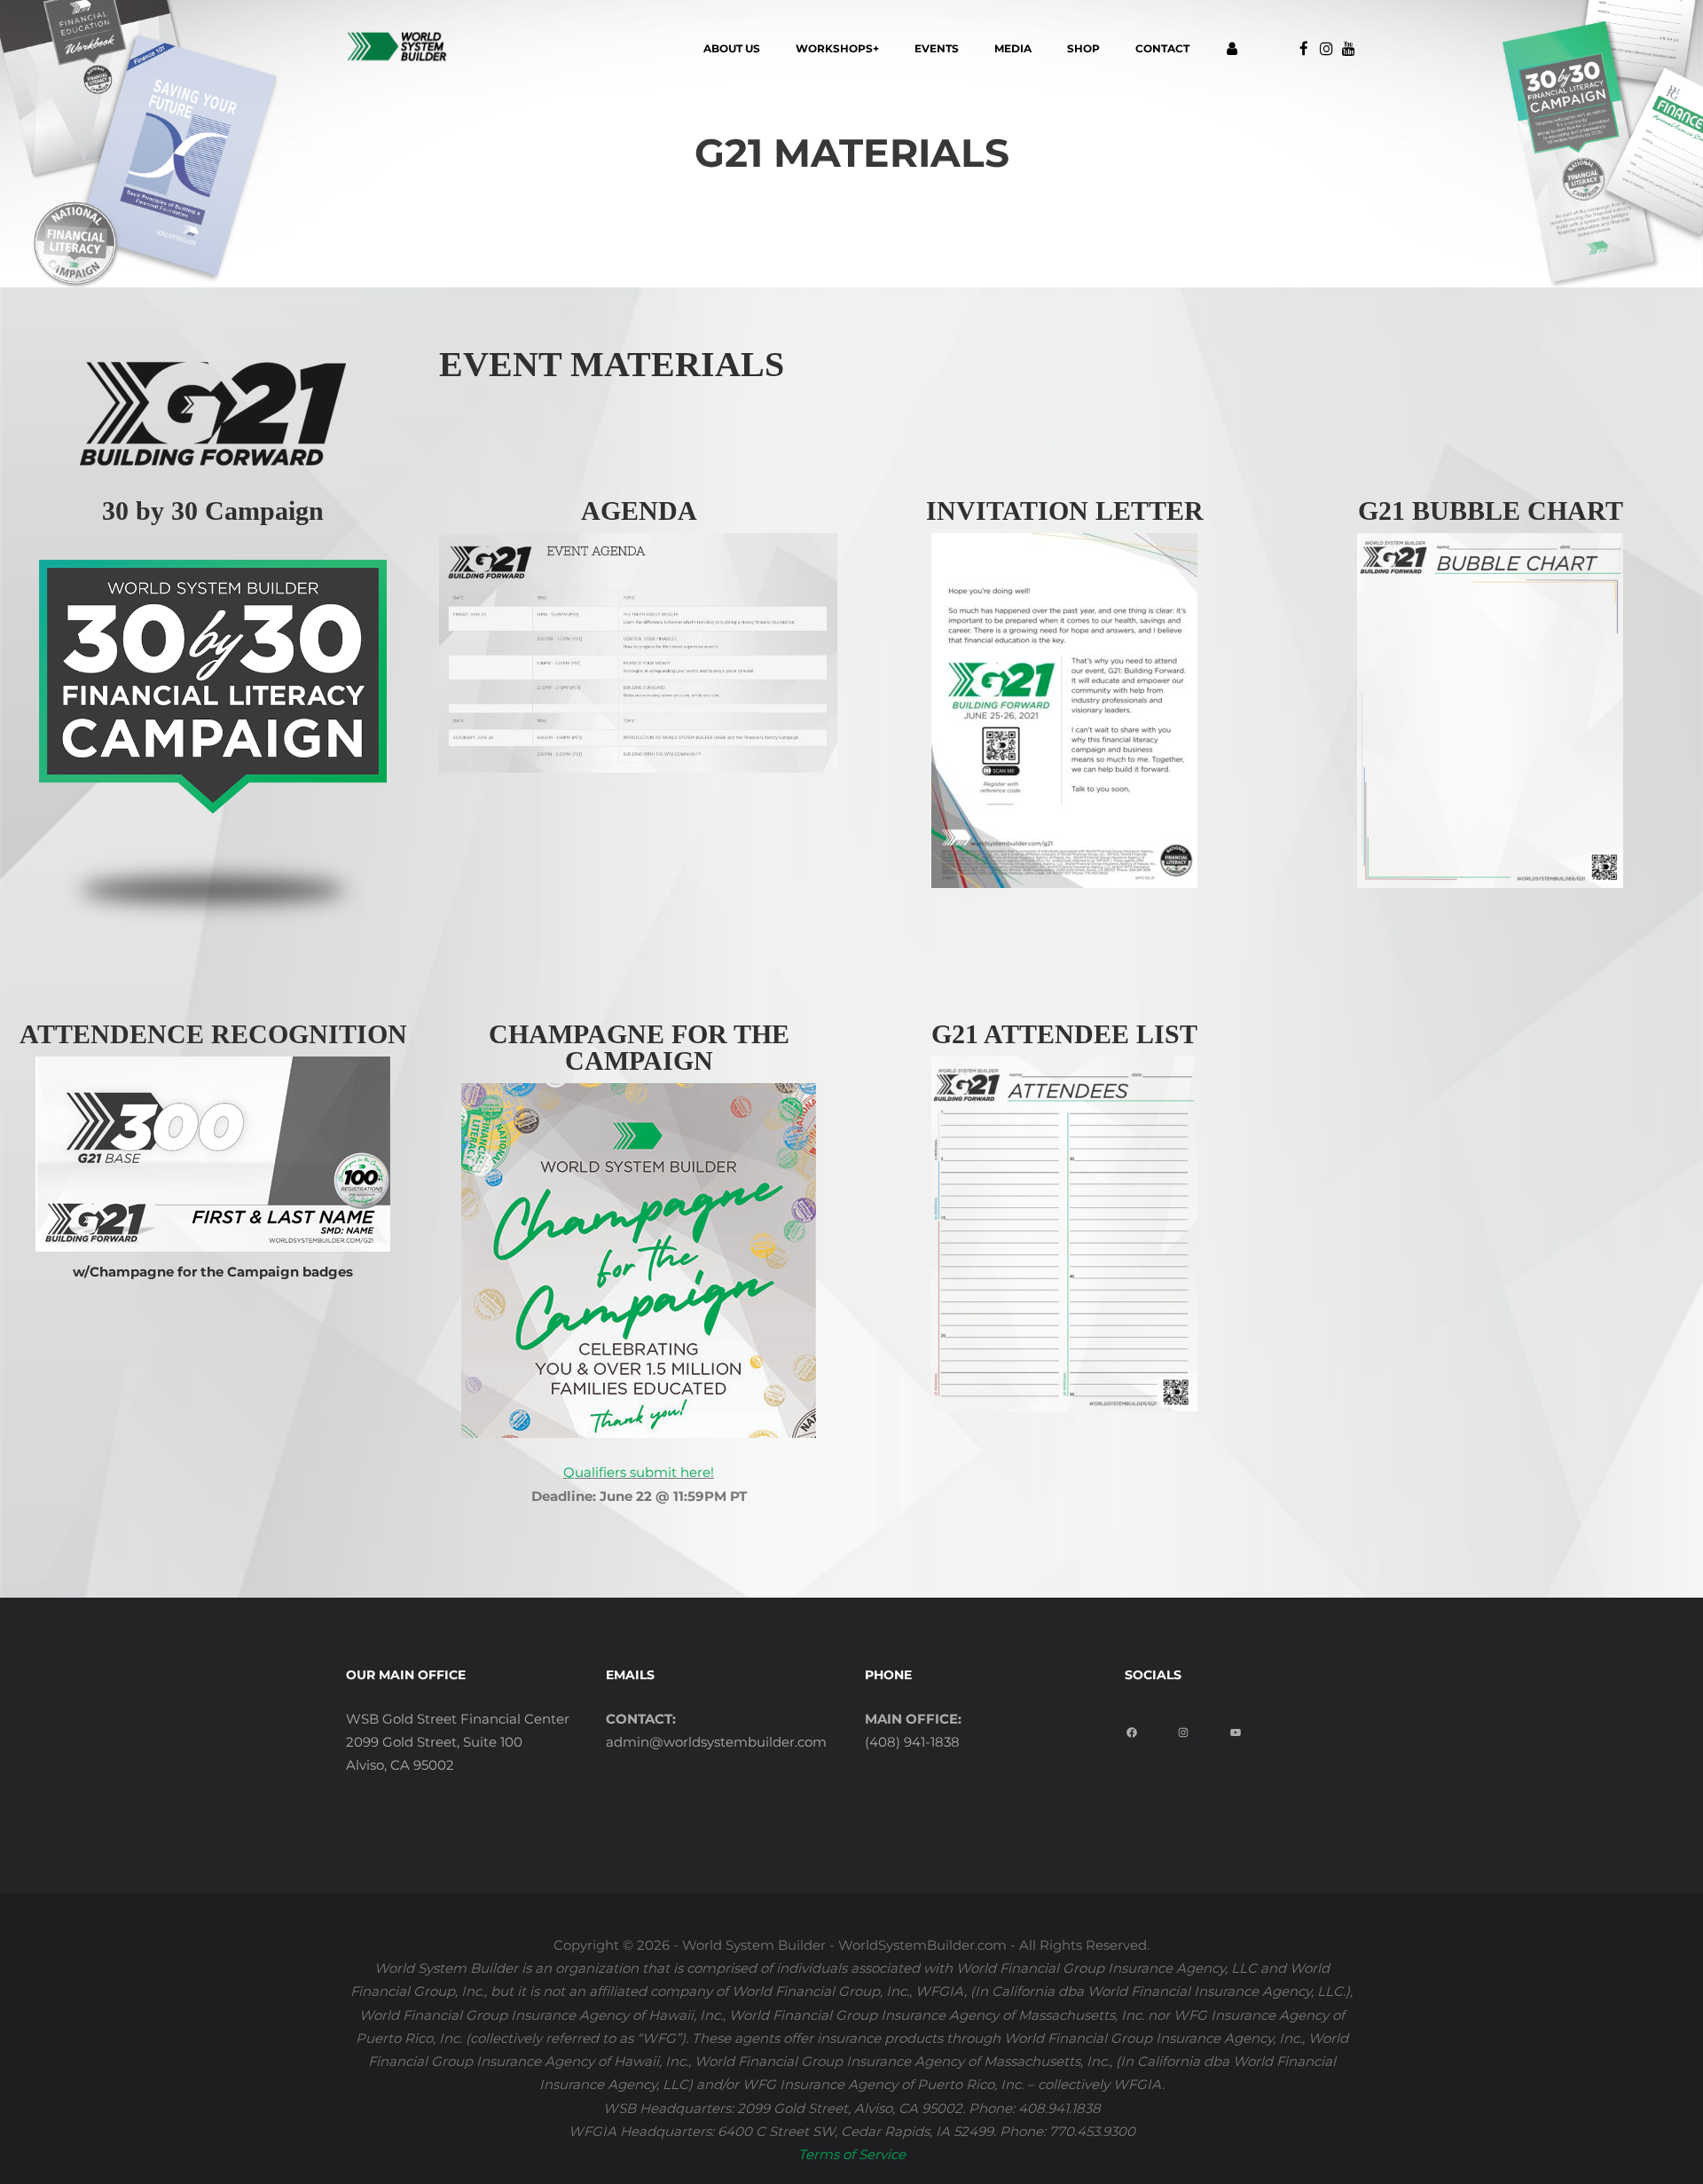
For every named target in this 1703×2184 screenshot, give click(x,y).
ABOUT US (732, 48)
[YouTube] (1242, 1727)
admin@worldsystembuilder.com (716, 1742)
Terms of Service (852, 2154)
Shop (1083, 48)
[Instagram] (1190, 1727)
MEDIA (1013, 48)
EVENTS (937, 48)
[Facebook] (1138, 1727)
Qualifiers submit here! (639, 1472)
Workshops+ (837, 48)
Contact (1162, 48)
